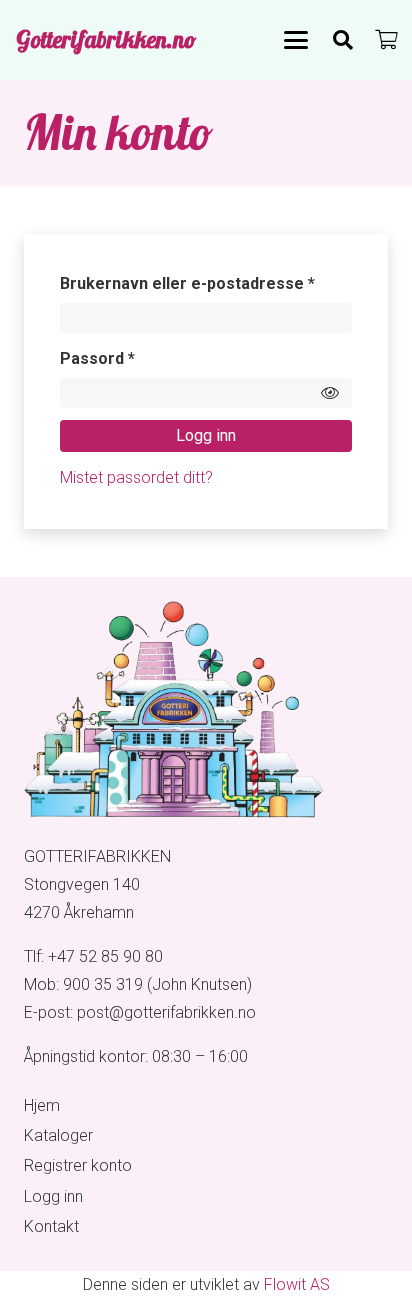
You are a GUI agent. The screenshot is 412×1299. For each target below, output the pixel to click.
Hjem (42, 1105)
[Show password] (330, 392)
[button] (296, 40)
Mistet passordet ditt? (136, 477)
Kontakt (51, 1226)
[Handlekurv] (387, 40)
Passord (129, 358)
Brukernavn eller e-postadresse (205, 283)
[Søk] (343, 40)
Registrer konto (78, 1165)
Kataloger (58, 1135)
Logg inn (206, 435)
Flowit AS (297, 1284)
